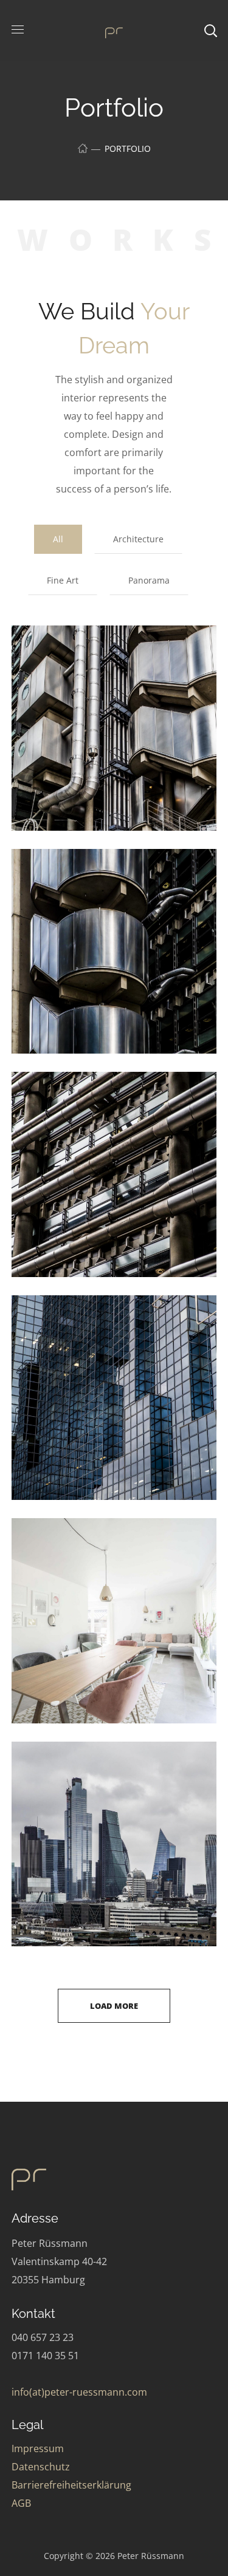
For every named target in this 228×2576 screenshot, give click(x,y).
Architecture (138, 539)
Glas (51, 1325)
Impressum (38, 2448)
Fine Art (63, 580)
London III (69, 1772)
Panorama (149, 580)
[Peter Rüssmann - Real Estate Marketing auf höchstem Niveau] (114, 31)
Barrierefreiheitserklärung (71, 2485)
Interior (59, 1548)
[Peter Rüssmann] (57, 2179)
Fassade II (69, 656)
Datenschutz (41, 2467)
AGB (21, 2503)
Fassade (64, 1102)
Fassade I (67, 879)
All (58, 539)
